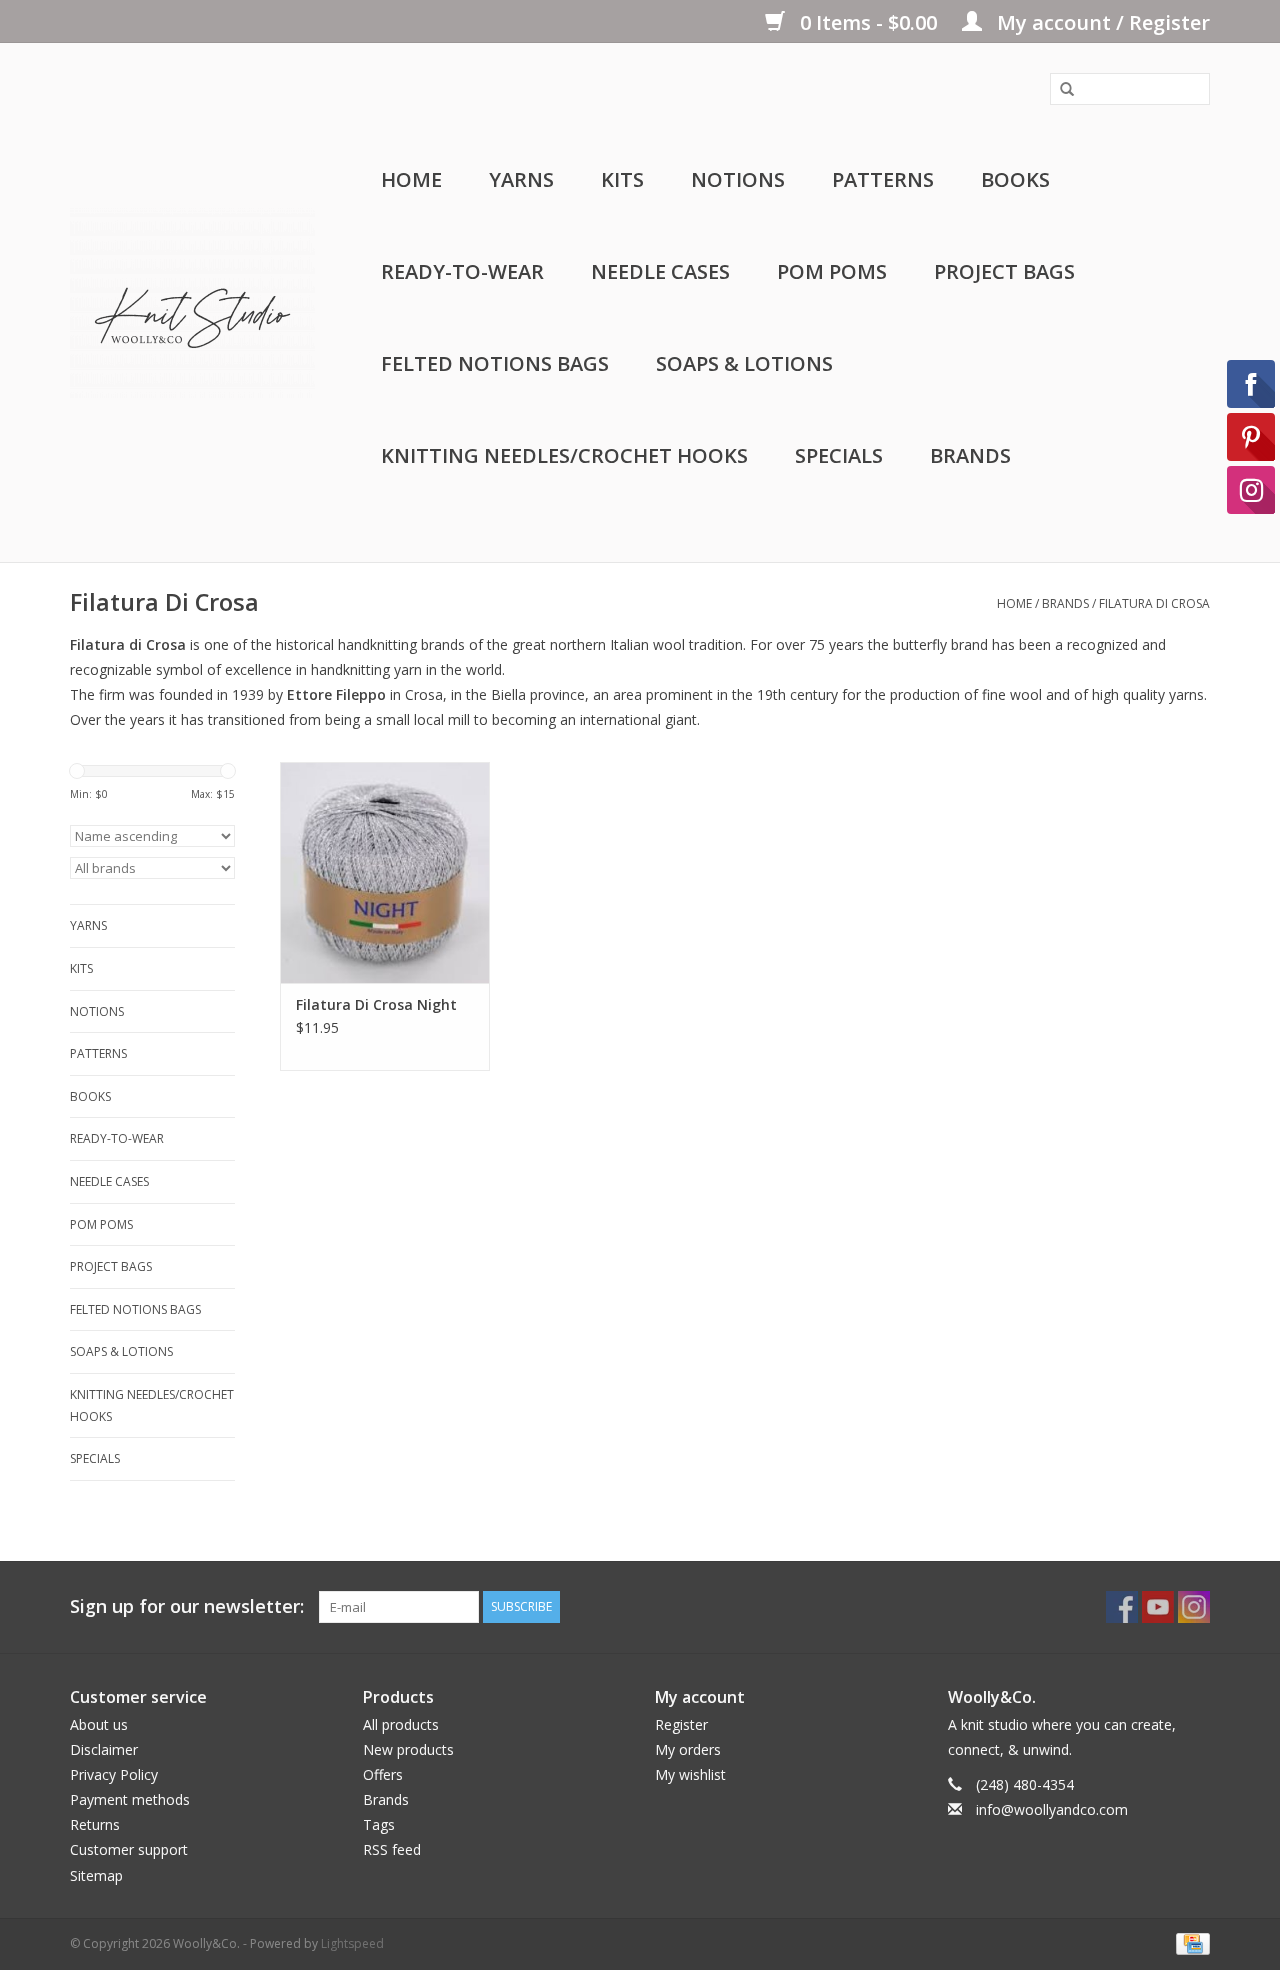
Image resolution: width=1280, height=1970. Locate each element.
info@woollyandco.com (1052, 1809)
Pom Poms (832, 271)
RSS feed (392, 1849)
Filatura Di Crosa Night (376, 1004)
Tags (379, 1824)
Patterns (883, 179)
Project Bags (1004, 271)
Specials (839, 455)
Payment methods (130, 1799)
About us (99, 1724)
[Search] (1060, 90)
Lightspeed (352, 1943)
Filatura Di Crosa (1154, 603)
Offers (383, 1774)
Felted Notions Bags (495, 363)
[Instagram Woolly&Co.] (1194, 1607)
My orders (688, 1749)
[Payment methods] (1189, 1942)
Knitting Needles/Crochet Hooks (564, 455)
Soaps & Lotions (744, 363)
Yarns (521, 179)
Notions (738, 179)
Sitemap (96, 1875)
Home (411, 179)
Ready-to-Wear (462, 271)
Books (1015, 179)
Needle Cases (660, 271)
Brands (970, 455)
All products (401, 1724)
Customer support (129, 1849)
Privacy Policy (114, 1774)
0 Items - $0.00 (868, 22)
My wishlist (690, 1774)
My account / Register (1101, 22)
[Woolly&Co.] (192, 303)
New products (408, 1749)
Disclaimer (104, 1749)
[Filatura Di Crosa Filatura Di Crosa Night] (385, 872)
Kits (622, 179)
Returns (95, 1824)
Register (681, 1724)
